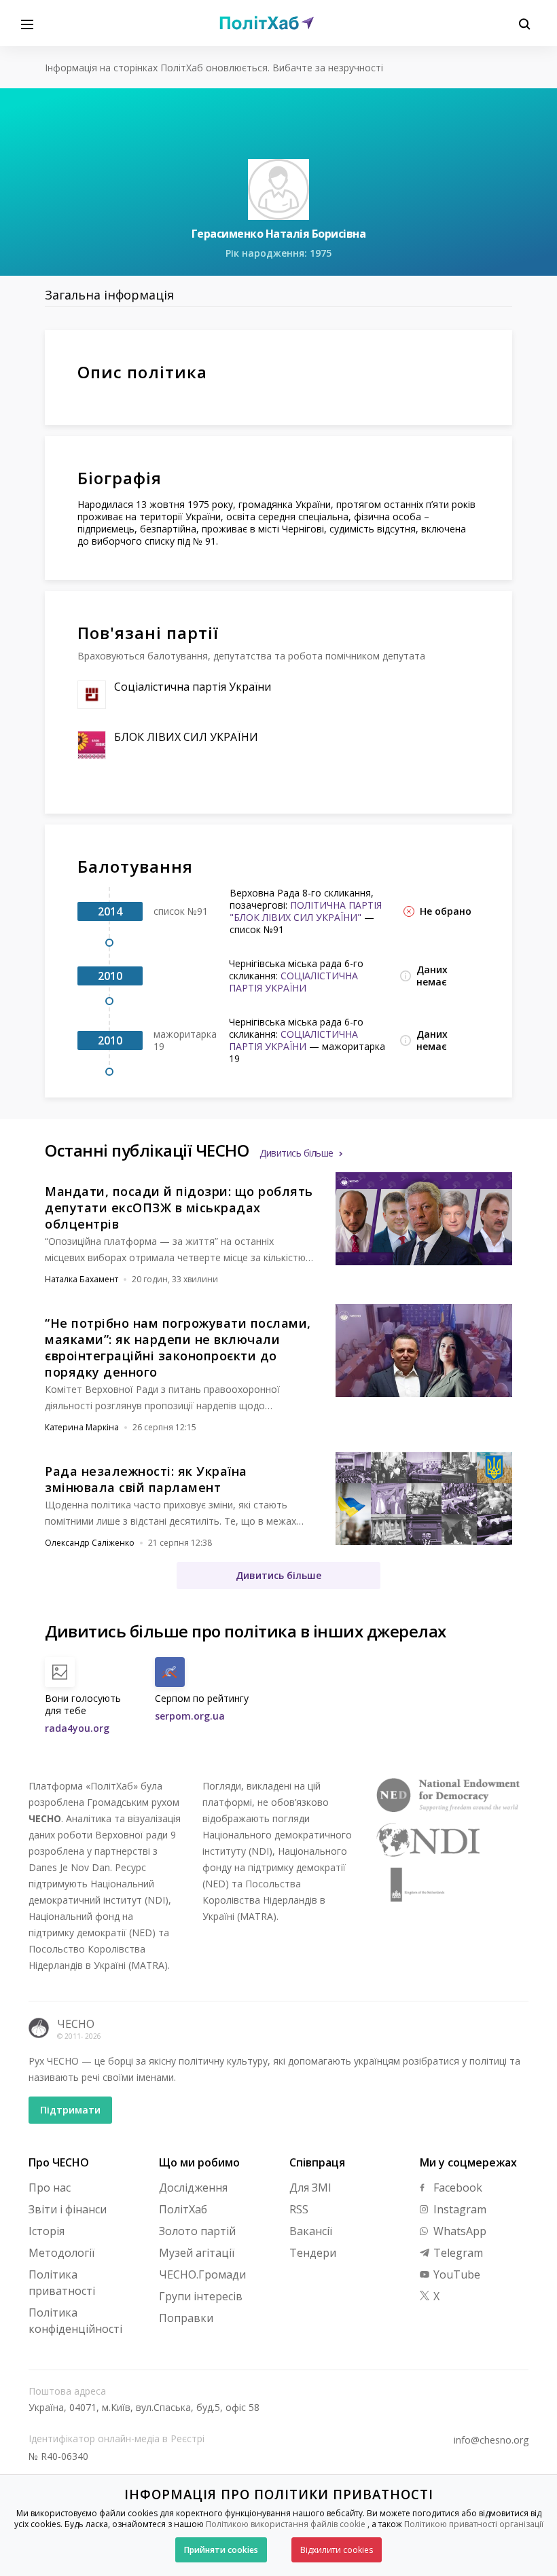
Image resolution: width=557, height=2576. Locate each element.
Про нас (50, 2188)
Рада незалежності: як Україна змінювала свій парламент (146, 1479)
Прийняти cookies (221, 2550)
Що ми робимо (199, 2162)
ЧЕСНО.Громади (202, 2274)
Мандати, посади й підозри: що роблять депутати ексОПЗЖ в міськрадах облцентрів (179, 1208)
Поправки (186, 2318)
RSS (299, 2209)
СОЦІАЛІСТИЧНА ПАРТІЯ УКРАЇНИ (293, 982)
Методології (61, 2253)
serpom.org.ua (190, 1716)
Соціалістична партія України (193, 687)
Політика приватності (62, 2283)
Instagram (459, 2209)
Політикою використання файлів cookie (286, 2524)
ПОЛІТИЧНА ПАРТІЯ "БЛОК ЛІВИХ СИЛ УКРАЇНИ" (306, 911)
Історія (47, 2231)
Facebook (456, 2188)
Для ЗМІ (310, 2188)
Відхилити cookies (337, 2550)
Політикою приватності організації (474, 2524)
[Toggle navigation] (27, 23)
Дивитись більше (297, 1153)
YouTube (455, 2274)
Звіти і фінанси (68, 2209)
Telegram (457, 2253)
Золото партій (197, 2231)
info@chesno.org (491, 2440)
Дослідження (193, 2188)
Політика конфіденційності (75, 2321)
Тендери (313, 2253)
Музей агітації (197, 2253)
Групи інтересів (201, 2296)
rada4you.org (77, 1728)
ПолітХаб (183, 2209)
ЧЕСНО (76, 2024)
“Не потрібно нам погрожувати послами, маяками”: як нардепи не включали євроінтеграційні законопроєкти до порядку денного (178, 1347)
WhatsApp (459, 2231)
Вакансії (311, 2231)
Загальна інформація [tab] (109, 295)
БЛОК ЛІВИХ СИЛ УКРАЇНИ (186, 737)
